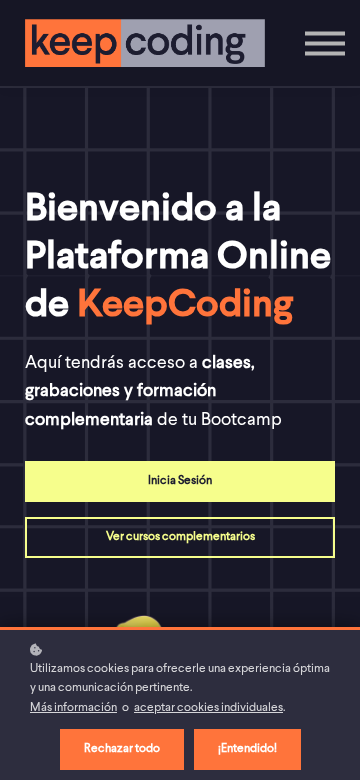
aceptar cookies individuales (208, 708)
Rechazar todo (122, 749)
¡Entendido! (247, 749)
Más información (73, 708)
